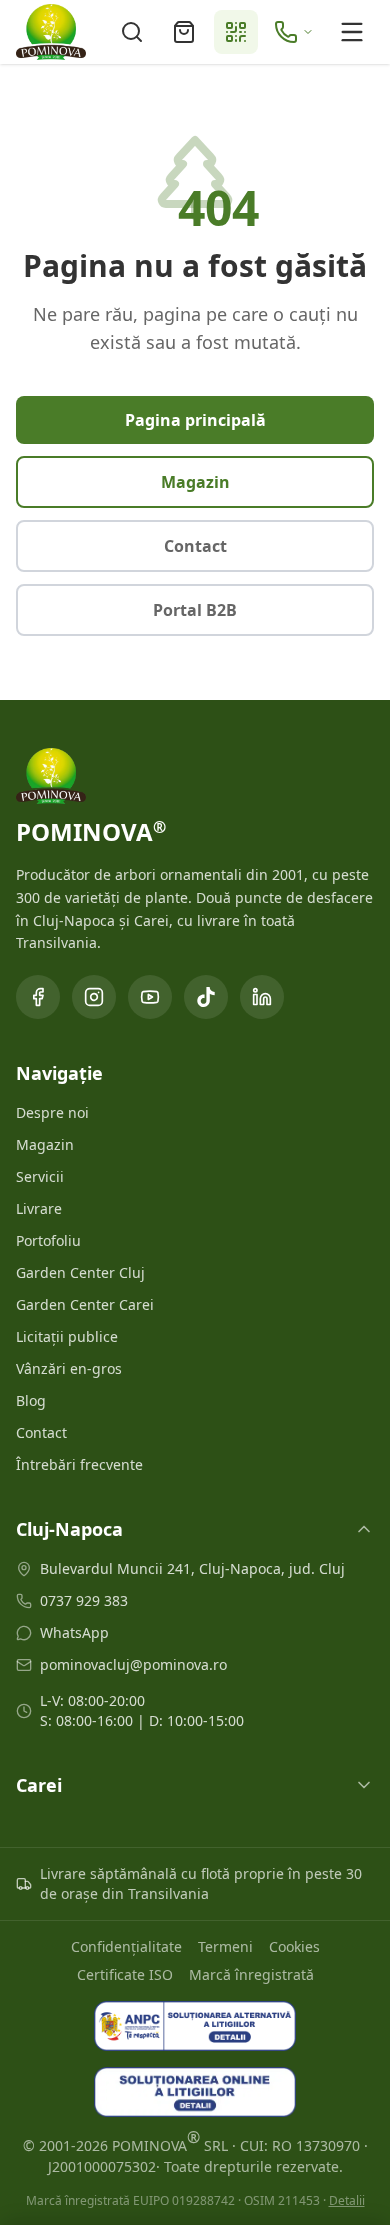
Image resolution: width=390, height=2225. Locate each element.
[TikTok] (206, 997)
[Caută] (132, 32)
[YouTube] (150, 997)
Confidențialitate (126, 1946)
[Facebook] (38, 997)
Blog (31, 1400)
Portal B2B (195, 610)
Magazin (195, 482)
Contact (195, 546)
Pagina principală (195, 420)
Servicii (40, 1176)
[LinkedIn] (262, 997)
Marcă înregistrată (251, 1974)
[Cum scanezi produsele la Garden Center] (236, 32)
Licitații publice (67, 1336)
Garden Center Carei (85, 1304)
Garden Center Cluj (80, 1272)
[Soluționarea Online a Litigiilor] (195, 2092)
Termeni (225, 1946)
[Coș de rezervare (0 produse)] (184, 32)
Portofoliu (48, 1240)
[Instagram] (94, 997)
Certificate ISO (125, 1974)
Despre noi (52, 1112)
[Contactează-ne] (294, 32)
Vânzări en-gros (69, 1368)
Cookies (294, 1946)
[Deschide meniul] (352, 32)
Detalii (347, 2200)
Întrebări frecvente (79, 1464)
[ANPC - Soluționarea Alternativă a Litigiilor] (195, 2026)
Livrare (39, 1208)
